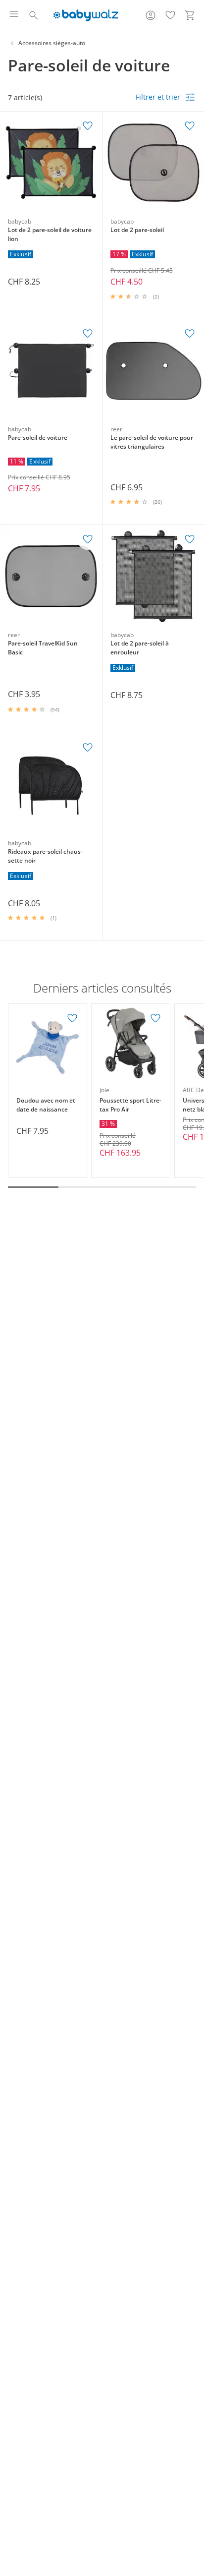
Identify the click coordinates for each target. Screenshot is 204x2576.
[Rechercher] (34, 15)
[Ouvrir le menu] (14, 15)
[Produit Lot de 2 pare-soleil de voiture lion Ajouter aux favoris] (88, 126)
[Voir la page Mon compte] (151, 15)
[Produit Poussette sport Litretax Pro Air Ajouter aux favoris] (155, 1018)
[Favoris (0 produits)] (170, 15)
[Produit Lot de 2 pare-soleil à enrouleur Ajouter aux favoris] (190, 539)
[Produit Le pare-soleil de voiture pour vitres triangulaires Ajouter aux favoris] (190, 334)
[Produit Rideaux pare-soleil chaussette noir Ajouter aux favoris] (88, 748)
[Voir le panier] (190, 15)
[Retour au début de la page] (194, 2507)
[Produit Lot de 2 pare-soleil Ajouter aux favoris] (190, 126)
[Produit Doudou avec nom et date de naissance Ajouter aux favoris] (72, 1018)
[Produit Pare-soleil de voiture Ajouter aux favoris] (88, 334)
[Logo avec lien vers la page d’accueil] (86, 15)
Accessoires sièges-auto (52, 43)
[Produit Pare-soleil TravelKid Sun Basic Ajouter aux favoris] (88, 539)
